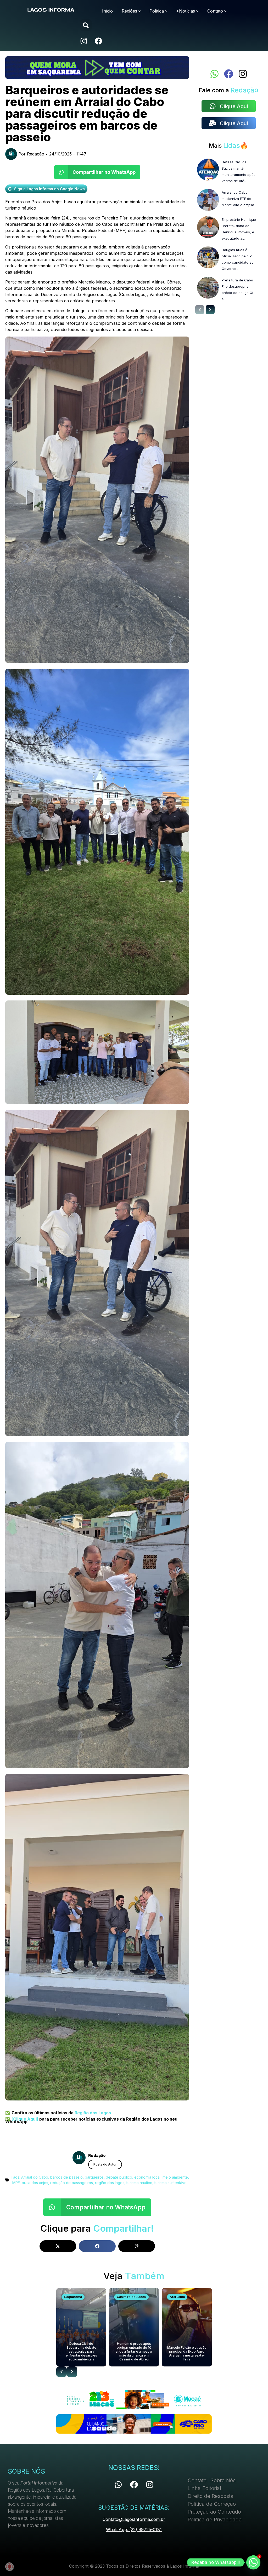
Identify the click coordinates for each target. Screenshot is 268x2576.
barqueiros (94, 2177)
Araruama (177, 2297)
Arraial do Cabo (35, 2177)
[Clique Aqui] (24, 2119)
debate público (119, 2177)
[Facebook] (98, 41)
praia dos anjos (35, 2183)
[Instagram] (84, 41)
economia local (147, 2177)
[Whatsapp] (214, 74)
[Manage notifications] (9, 2567)
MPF (16, 2183)
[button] (86, 25)
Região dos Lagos (93, 2113)
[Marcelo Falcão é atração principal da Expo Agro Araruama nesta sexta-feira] (187, 2327)
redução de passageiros (72, 2183)
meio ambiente (175, 2177)
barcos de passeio (66, 2177)
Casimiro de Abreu (131, 2297)
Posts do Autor (105, 2164)
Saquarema (73, 2297)
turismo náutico (139, 2183)
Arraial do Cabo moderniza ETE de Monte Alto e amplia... (239, 199)
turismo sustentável (171, 2183)
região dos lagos (110, 2183)
